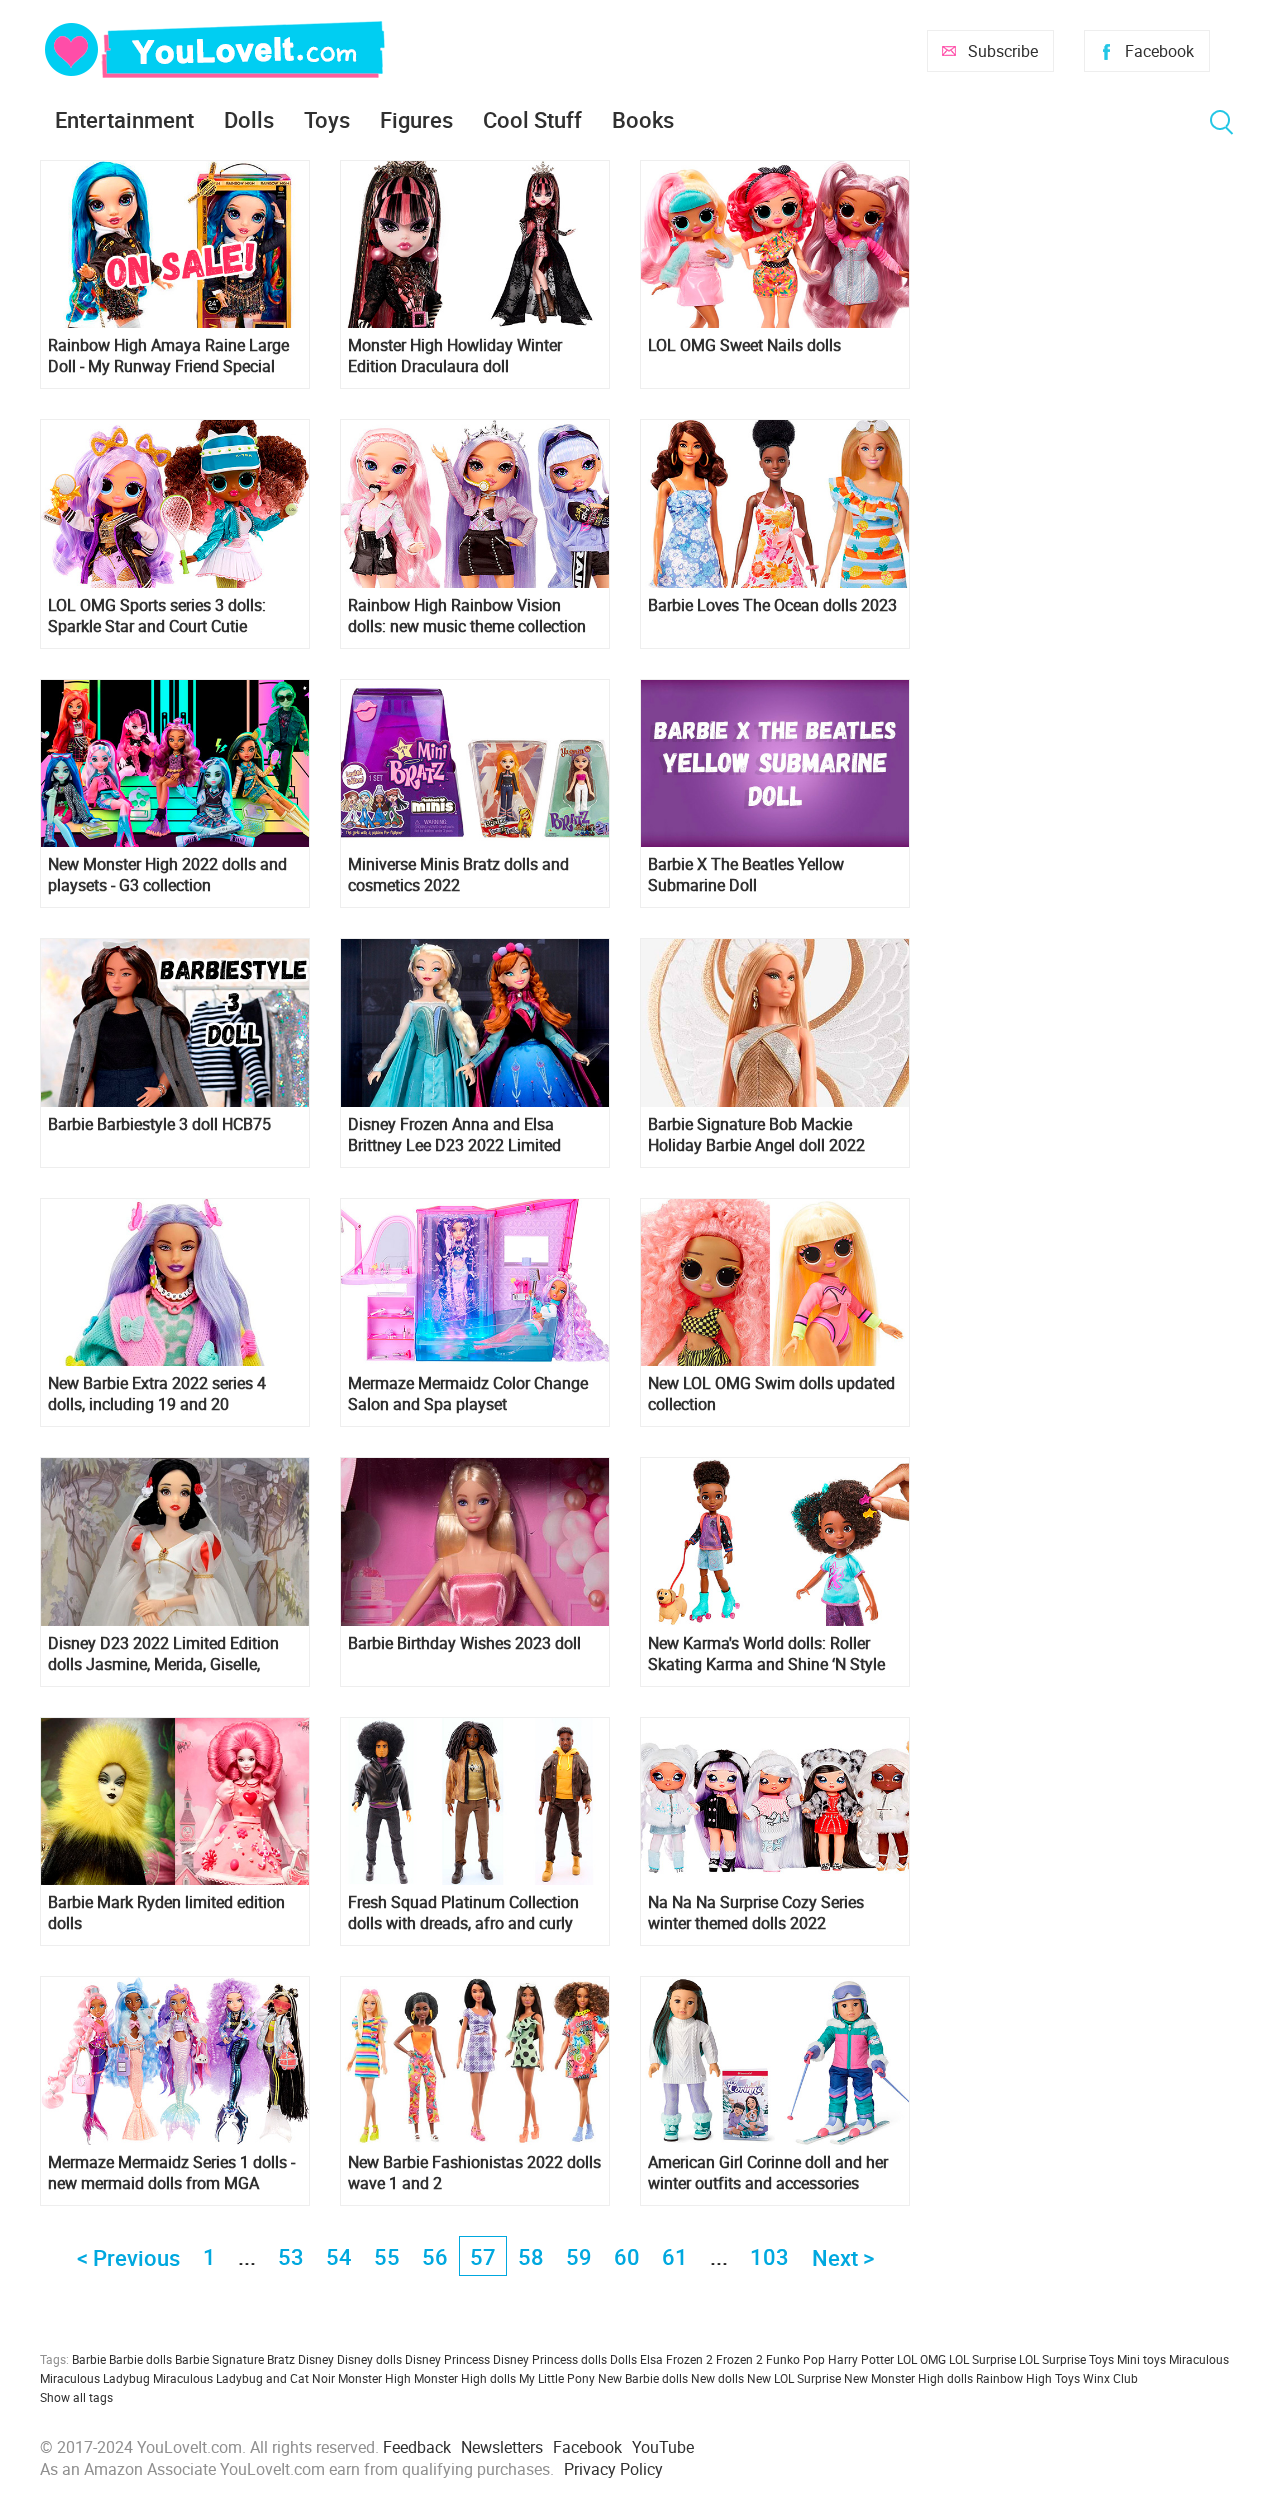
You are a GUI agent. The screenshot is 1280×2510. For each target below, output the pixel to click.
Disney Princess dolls (550, 2359)
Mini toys (1141, 2359)
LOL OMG (921, 2359)
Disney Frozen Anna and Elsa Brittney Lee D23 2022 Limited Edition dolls (454, 1135)
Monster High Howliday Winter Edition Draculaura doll (455, 356)
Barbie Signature (219, 2359)
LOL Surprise (982, 2359)
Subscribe (1003, 51)
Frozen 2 (739, 2359)
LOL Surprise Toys (1066, 2359)
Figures (416, 119)
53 (291, 2256)
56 (435, 2256)
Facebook (1159, 51)
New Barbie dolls (643, 2378)
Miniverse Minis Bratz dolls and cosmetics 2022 (458, 875)
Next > (843, 2257)
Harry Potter (861, 2359)
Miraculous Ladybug (95, 2378)
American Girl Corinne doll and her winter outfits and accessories (768, 2173)
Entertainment (124, 119)
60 (627, 2256)
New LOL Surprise (794, 2378)
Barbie (89, 2359)
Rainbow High (1014, 2378)
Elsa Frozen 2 (676, 2359)
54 (339, 2256)
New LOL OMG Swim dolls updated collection (771, 1394)
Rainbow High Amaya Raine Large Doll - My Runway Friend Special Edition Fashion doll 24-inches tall (168, 356)
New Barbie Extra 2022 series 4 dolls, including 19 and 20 (157, 1394)
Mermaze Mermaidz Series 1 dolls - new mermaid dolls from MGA (171, 2173)
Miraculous (1199, 2359)
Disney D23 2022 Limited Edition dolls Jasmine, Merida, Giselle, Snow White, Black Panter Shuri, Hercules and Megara (163, 1654)
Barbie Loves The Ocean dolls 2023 (772, 605)
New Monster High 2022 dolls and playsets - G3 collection (167, 875)
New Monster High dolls (908, 2378)
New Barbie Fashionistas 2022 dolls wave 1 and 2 (474, 2173)
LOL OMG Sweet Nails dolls (744, 345)
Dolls (249, 119)
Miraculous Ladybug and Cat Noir (244, 2378)
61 (675, 2256)
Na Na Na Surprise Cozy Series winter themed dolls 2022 (756, 1913)
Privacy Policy (613, 2469)
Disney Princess (447, 2359)
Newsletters (502, 2447)
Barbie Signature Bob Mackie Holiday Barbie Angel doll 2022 (756, 1135)
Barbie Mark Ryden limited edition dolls (166, 1913)
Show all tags (76, 2397)
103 (769, 2256)
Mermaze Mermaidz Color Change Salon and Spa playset (468, 1394)
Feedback (417, 2447)
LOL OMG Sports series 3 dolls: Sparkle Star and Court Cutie (157, 616)
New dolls (717, 2378)
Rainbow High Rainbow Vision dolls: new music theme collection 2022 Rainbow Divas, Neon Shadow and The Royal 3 (474, 616)
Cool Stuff (532, 119)
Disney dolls (369, 2359)
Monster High (374, 2378)
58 (531, 2256)
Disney (316, 2359)
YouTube (663, 2447)
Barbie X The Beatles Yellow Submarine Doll (746, 875)
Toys (327, 119)
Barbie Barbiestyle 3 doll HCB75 (159, 1124)
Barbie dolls (140, 2359)
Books (643, 119)
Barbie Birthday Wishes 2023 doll (464, 1643)
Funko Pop (795, 2359)
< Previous (128, 2257)
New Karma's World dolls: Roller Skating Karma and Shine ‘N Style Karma (766, 1654)
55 (387, 2256)
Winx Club (1110, 2378)
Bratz (281, 2359)
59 (579, 2256)
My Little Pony (557, 2378)
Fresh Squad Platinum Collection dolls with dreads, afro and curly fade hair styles (463, 1913)
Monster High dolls (465, 2378)
